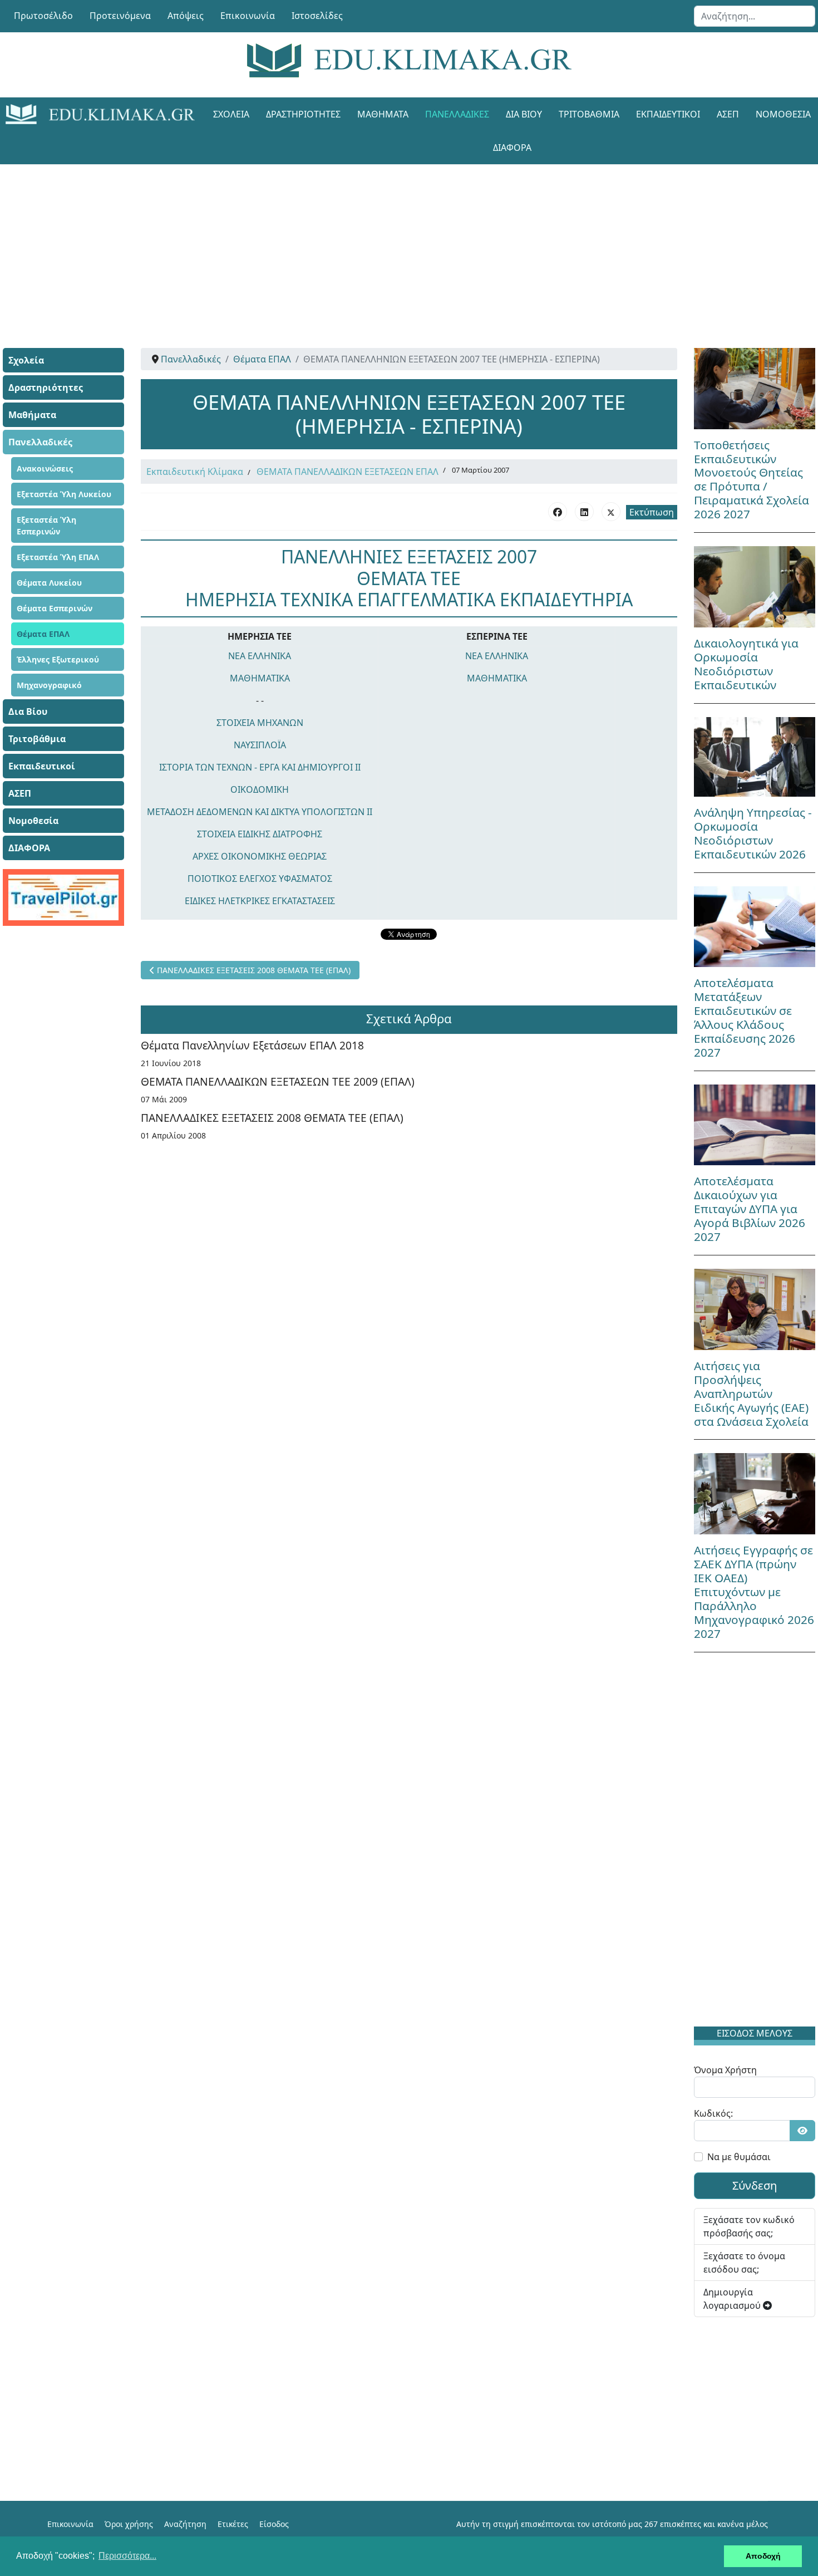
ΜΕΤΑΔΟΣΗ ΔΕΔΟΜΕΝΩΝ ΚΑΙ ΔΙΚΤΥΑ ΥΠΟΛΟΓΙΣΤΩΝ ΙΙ (260, 812)
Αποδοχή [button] (763, 2556)
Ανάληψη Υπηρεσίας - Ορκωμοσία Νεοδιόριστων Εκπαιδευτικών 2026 (753, 833)
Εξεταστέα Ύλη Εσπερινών (46, 526)
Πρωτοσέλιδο (43, 16)
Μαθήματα (383, 114)
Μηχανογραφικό (49, 685)
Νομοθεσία (33, 821)
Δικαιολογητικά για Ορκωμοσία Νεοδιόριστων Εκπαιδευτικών (746, 664)
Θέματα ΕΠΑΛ (43, 634)
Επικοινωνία (248, 16)
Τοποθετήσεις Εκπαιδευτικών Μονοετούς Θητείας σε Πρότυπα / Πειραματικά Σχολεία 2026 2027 (752, 480)
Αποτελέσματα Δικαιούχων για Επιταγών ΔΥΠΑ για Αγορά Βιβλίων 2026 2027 (750, 1209)
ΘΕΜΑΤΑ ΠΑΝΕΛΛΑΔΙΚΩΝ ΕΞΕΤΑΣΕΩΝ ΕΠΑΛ (348, 472)
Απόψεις (186, 16)
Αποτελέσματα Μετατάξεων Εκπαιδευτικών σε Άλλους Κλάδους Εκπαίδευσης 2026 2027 (745, 1017)
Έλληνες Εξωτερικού (58, 659)
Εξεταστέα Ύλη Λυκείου (64, 494)
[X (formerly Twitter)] (611, 512)
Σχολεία (231, 114)
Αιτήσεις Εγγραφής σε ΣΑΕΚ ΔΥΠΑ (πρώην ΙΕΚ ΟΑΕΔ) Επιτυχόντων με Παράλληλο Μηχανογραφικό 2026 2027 (754, 1592)
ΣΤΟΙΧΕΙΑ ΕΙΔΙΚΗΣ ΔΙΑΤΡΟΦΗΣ (260, 834)
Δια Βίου (524, 114)
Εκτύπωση (652, 512)
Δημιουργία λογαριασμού (733, 2299)
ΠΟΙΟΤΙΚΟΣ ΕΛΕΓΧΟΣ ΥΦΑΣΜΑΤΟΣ (260, 879)
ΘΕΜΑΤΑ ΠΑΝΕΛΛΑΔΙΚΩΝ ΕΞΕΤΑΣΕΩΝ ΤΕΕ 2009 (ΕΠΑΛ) (278, 1081)
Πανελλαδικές (457, 114)
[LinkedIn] (584, 512)
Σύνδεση (755, 2185)
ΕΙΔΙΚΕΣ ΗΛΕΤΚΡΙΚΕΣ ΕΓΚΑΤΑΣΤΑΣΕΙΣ (260, 901)
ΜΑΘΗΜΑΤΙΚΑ (260, 678)
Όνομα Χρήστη (725, 2070)
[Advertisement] (384, 242)
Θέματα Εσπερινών (55, 608)
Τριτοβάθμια (589, 114)
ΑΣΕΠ (728, 114)
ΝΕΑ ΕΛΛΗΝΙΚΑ (260, 656)
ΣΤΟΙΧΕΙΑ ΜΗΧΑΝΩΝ (260, 723)
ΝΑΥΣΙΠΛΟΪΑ (260, 745)
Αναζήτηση (185, 2524)
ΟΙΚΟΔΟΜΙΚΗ (260, 789)
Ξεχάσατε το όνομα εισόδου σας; (744, 2263)
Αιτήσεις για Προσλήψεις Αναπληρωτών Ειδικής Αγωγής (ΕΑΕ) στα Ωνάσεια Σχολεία (751, 1394)
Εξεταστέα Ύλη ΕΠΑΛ (58, 557)
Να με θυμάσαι (739, 2157)
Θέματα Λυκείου (49, 583)
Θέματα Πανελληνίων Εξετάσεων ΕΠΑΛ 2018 (252, 1045)
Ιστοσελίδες (317, 16)
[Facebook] (558, 512)
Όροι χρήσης (129, 2524)
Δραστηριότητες (303, 114)
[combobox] (755, 16)
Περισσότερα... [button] (127, 2556)
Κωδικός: (713, 2113)
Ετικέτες (233, 2524)
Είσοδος (274, 2524)
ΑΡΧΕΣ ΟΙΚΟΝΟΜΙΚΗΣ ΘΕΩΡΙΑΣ (260, 856)
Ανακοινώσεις (45, 468)
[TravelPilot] (63, 897)
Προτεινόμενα (120, 16)
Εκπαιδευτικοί (668, 114)
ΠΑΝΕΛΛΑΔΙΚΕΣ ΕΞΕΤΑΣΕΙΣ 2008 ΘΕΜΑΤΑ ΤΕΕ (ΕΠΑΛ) (272, 1118)
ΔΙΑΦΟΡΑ (512, 148)
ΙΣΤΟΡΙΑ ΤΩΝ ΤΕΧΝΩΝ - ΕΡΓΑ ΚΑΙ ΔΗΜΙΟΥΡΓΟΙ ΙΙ (260, 767)
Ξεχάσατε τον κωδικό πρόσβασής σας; (749, 2226)
